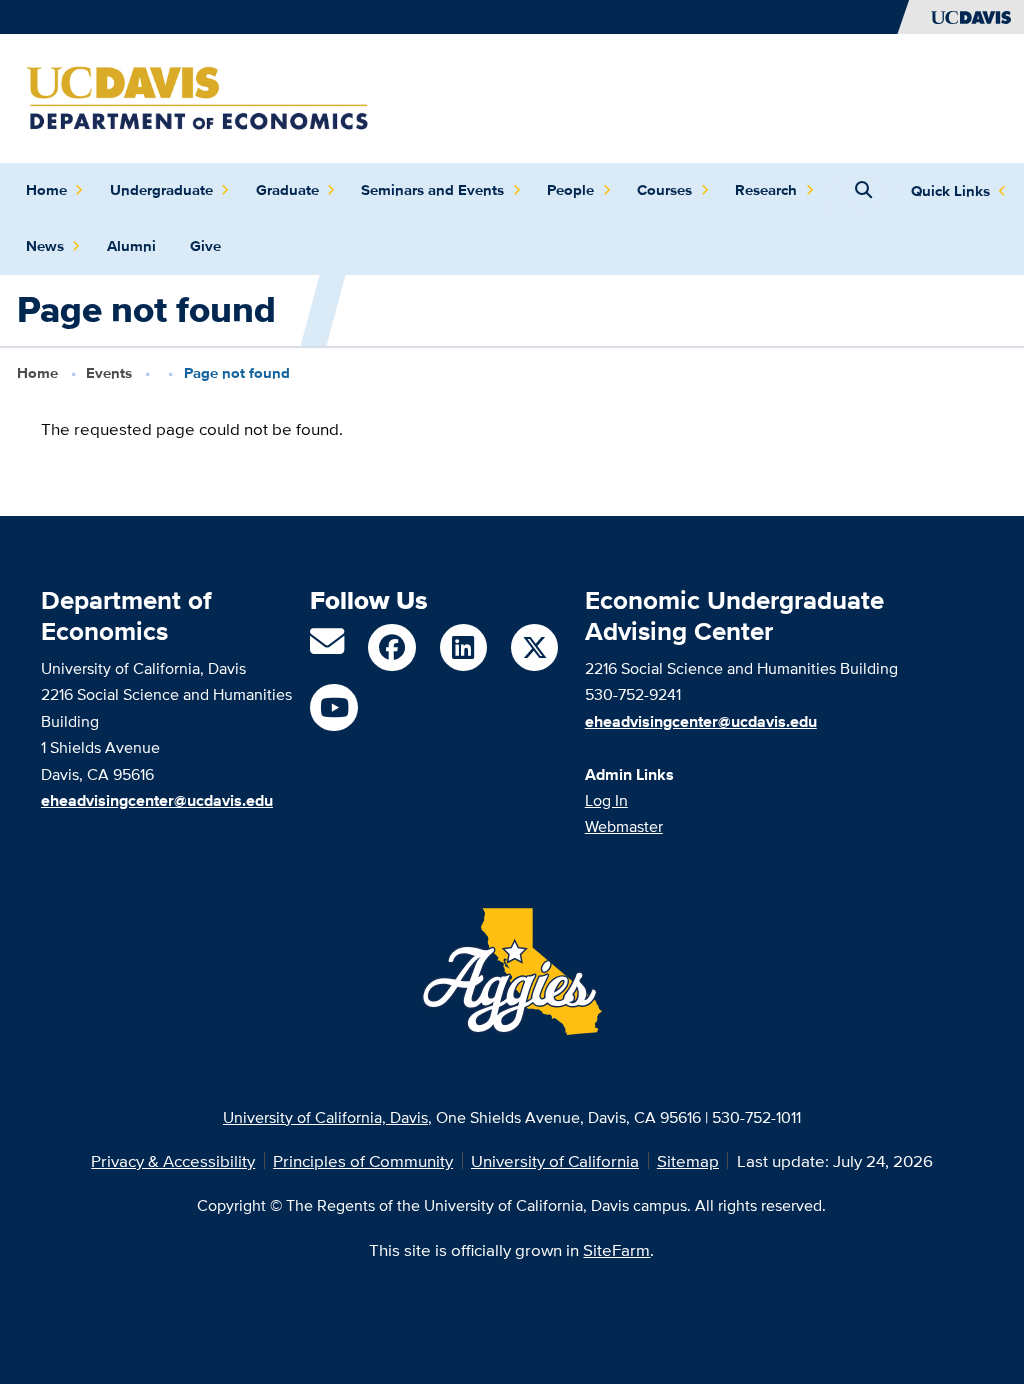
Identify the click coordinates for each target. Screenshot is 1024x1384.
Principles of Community (363, 1160)
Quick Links (950, 191)
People (570, 190)
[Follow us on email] (327, 647)
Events (109, 373)
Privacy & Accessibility (173, 1160)
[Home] (197, 96)
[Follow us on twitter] (534, 647)
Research (766, 190)
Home (46, 190)
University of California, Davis (325, 1117)
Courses (664, 190)
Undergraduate (161, 190)
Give (205, 246)
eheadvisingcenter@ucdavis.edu (701, 721)
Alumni (131, 246)
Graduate (287, 190)
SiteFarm (616, 1249)
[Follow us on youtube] (333, 707)
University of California (555, 1160)
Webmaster (624, 826)
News (45, 246)
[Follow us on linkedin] (463, 647)
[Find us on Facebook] (391, 647)
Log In (606, 800)
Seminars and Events (432, 190)
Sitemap (688, 1160)
